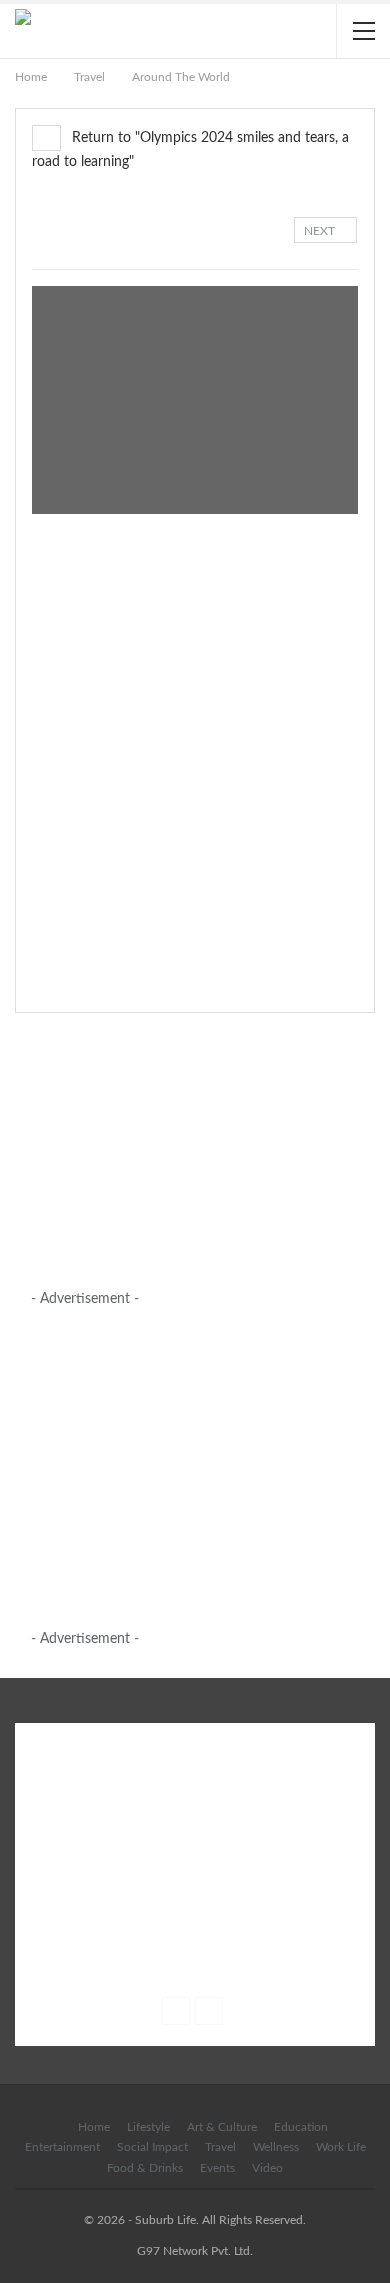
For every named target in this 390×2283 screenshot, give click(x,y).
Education (301, 2127)
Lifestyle (148, 2127)
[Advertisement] (181, 1154)
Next (321, 231)
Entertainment (62, 2147)
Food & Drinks (145, 2168)
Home (94, 2127)
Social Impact (152, 2147)
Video (267, 2168)
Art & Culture (222, 2127)
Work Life (341, 2147)
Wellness (276, 2147)
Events (217, 2168)
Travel (220, 2147)
